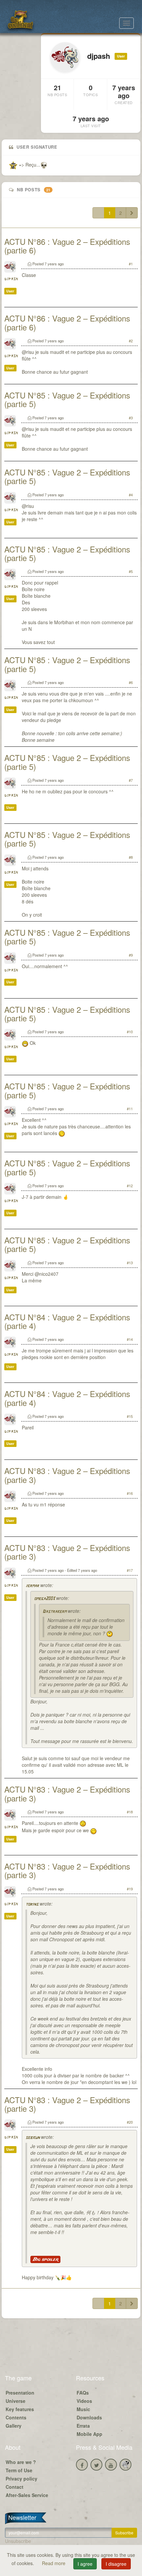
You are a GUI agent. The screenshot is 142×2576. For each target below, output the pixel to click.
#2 (131, 341)
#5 (131, 571)
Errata (83, 2426)
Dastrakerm (54, 1612)
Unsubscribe (18, 2541)
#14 (130, 1339)
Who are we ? (21, 2462)
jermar (32, 1586)
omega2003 (44, 1599)
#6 (131, 682)
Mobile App (89, 2434)
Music (83, 2409)
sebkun (33, 2138)
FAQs (83, 2393)
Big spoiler (45, 2259)
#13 (130, 1263)
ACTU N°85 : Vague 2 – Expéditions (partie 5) (67, 399)
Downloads (89, 2417)
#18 (130, 1812)
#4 (131, 495)
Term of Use (19, 2470)
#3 (131, 418)
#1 (131, 264)
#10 (130, 1032)
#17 (130, 1570)
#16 (130, 1493)
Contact (15, 2487)
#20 (130, 2122)
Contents (16, 2417)
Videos (84, 2401)
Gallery (14, 2426)
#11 (130, 1109)
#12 (130, 1186)
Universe (16, 2401)
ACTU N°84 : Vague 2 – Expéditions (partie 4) (67, 1321)
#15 (130, 1416)
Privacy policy (21, 2479)
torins (32, 1904)
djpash (11, 279)
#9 (131, 955)
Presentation (20, 2393)
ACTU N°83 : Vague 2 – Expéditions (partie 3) (67, 1475)
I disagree (116, 2564)
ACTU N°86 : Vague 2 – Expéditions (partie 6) (67, 246)
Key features (20, 2409)
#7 (131, 780)
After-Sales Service (27, 2495)
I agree (85, 2564)
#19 (130, 1889)
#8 (131, 857)
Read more (54, 2563)
